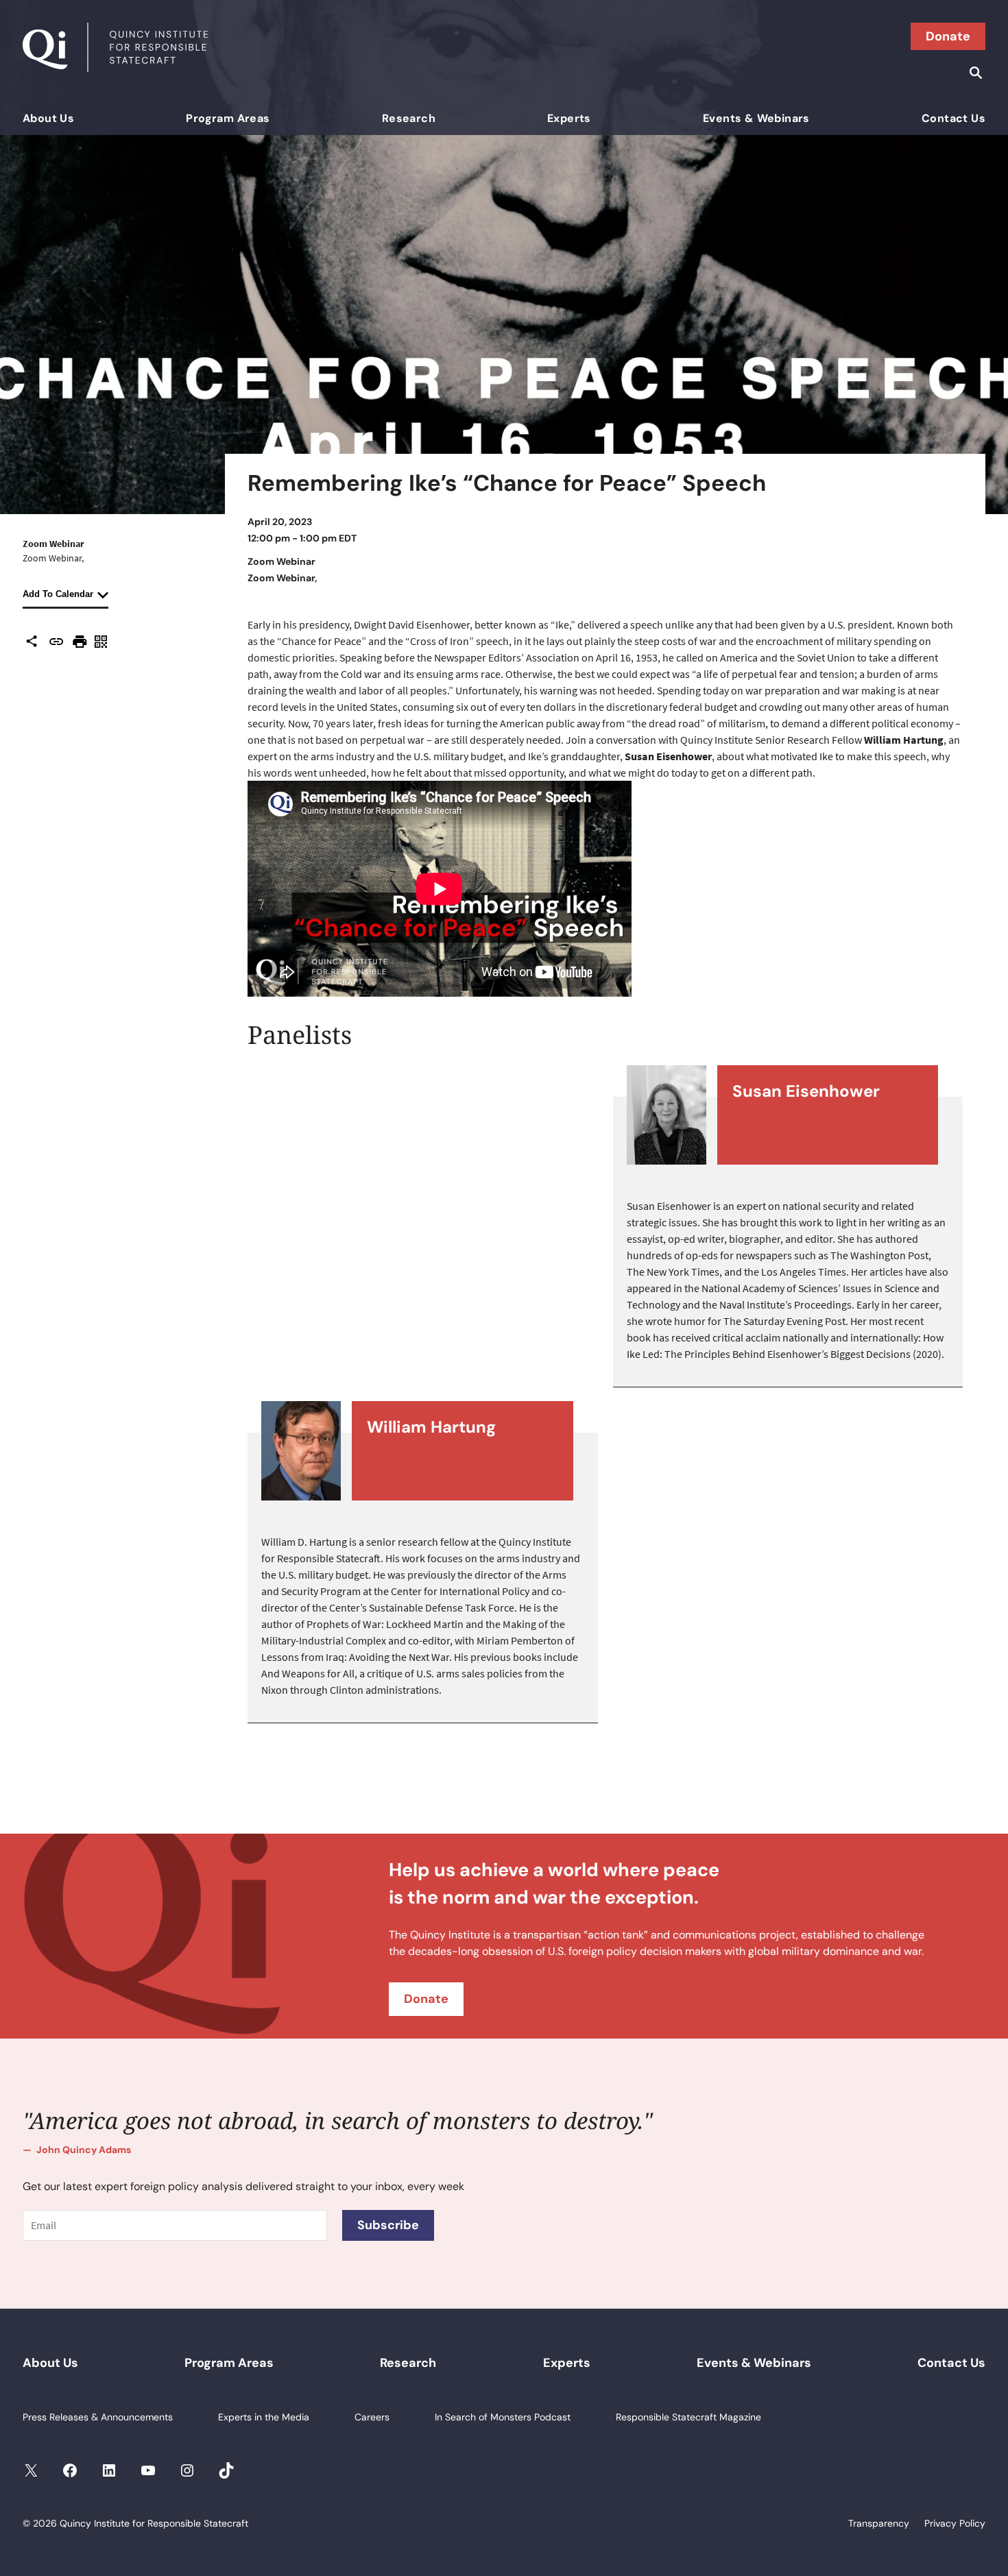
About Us (48, 118)
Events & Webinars (756, 118)
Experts (569, 118)
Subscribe (388, 2225)
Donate (948, 36)
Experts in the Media (264, 2417)
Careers (372, 2417)
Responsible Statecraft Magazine (688, 2417)
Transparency (879, 2523)
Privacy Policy (955, 2523)
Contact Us (953, 118)
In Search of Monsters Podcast (503, 2417)
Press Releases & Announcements (98, 2417)
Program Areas (228, 118)
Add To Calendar (58, 594)
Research (409, 118)
